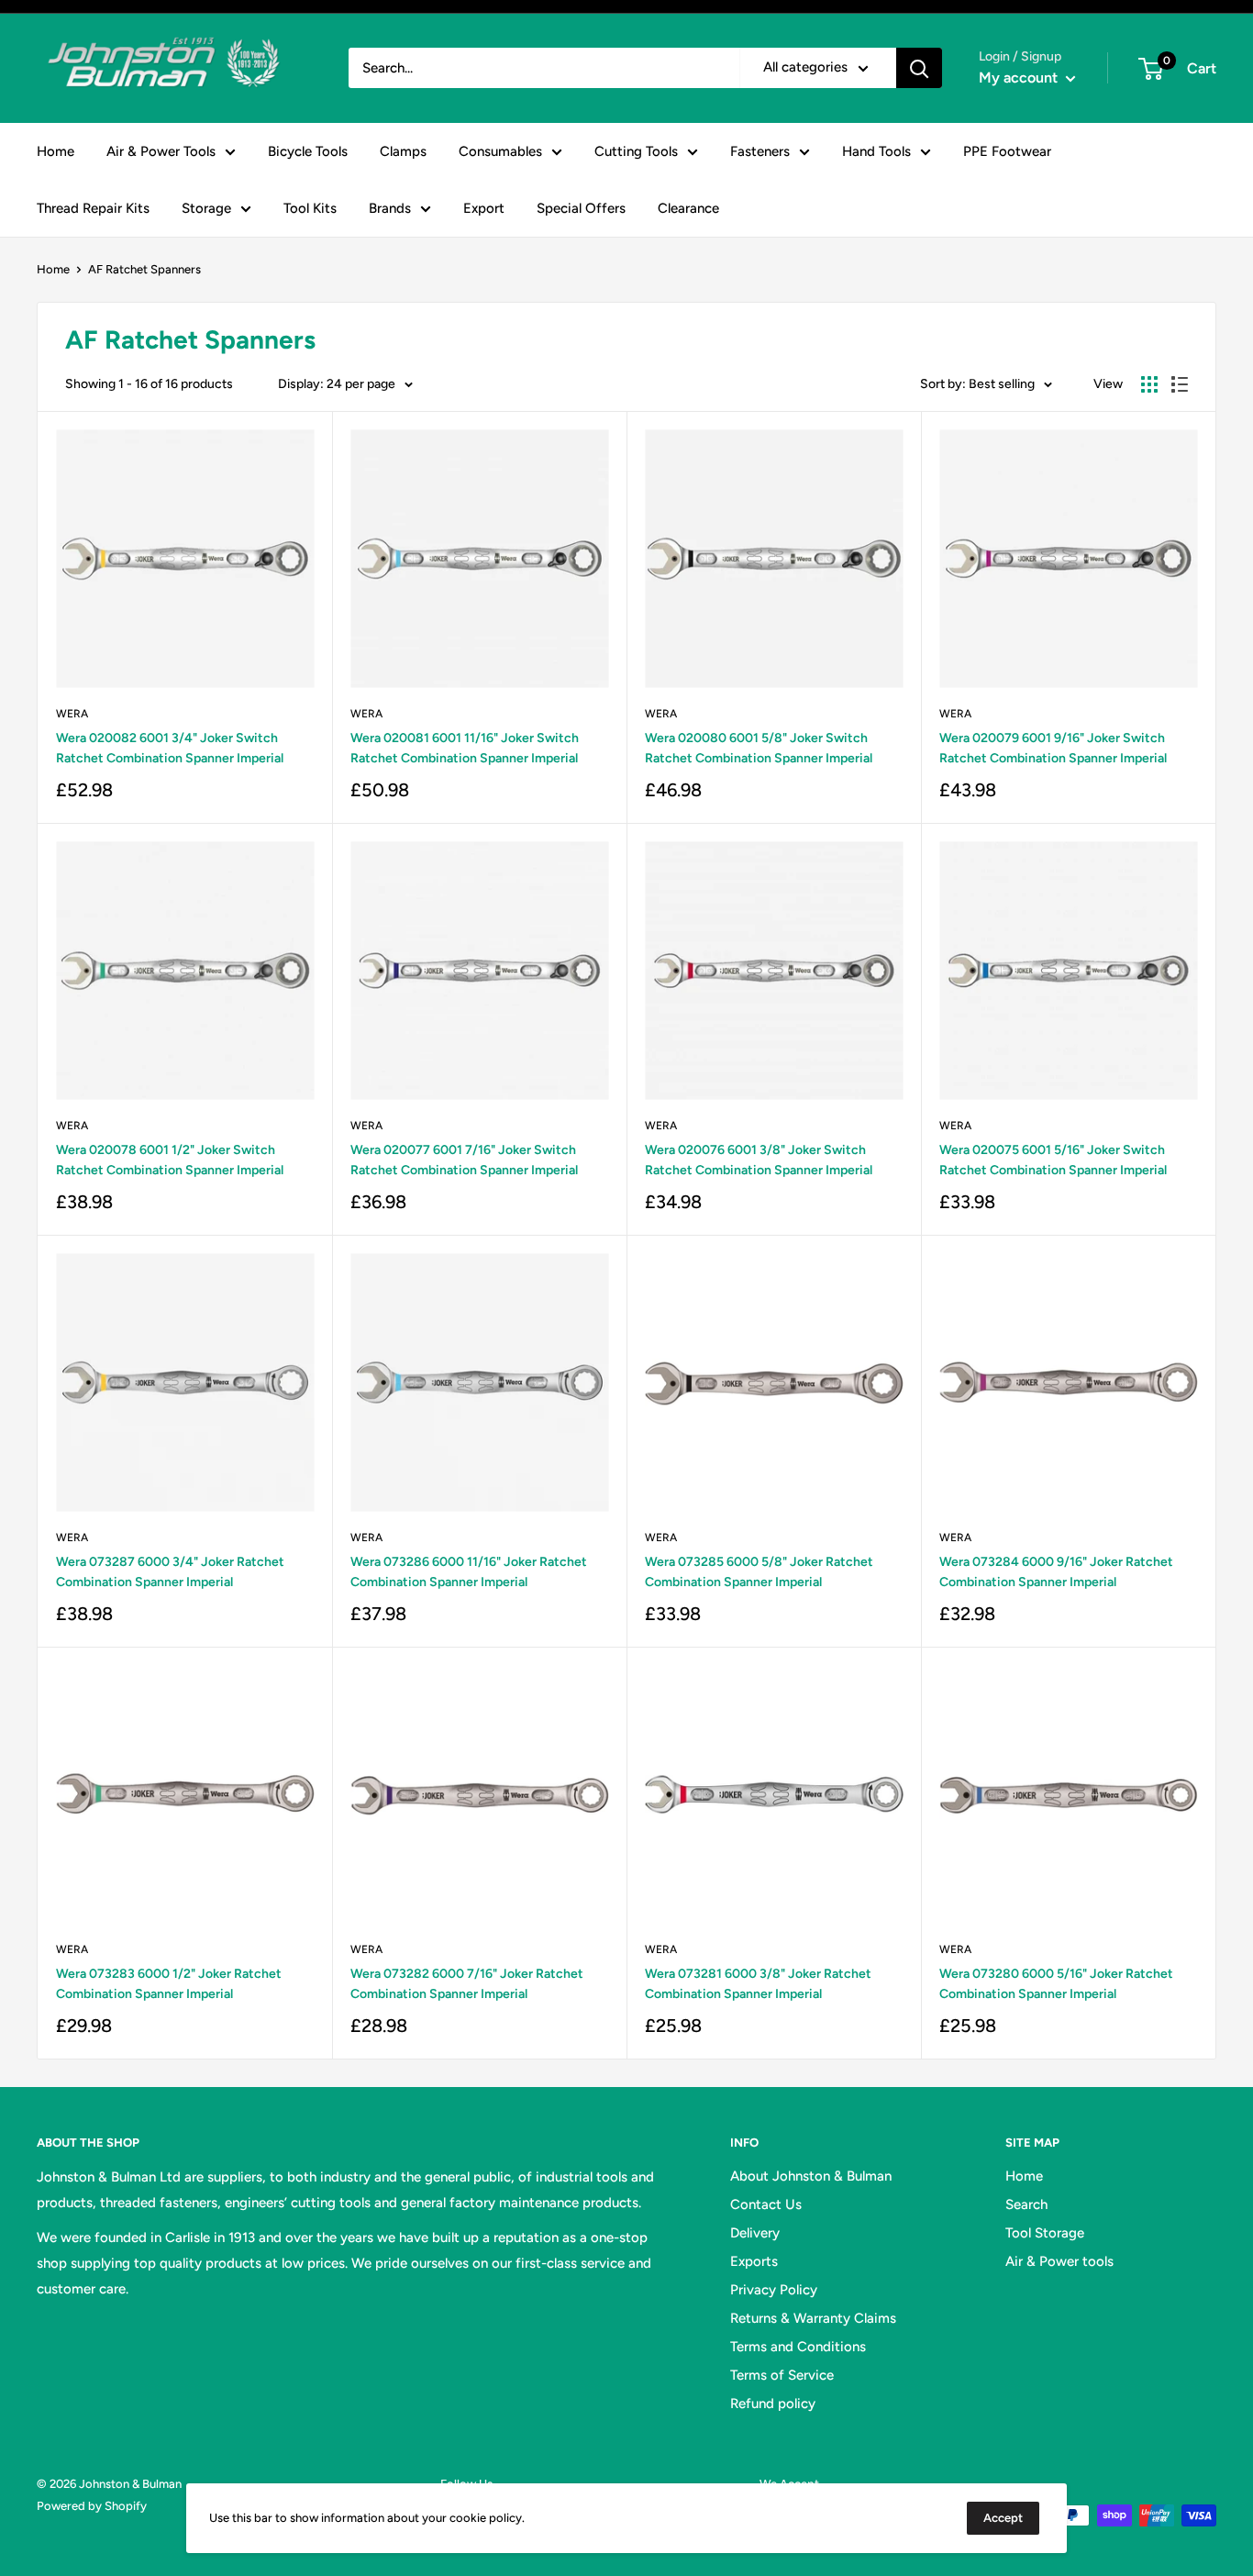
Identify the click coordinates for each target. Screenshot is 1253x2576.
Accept (1003, 2518)
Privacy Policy (774, 2290)
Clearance (688, 208)
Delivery (755, 2233)
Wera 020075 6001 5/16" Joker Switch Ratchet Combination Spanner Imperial (1053, 1160)
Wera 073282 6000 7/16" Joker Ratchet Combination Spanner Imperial (467, 1984)
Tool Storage (1045, 2233)
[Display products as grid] (1149, 384)
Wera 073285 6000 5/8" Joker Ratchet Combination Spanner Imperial (759, 1572)
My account (1020, 78)
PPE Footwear (1007, 151)
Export (484, 208)
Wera (72, 714)
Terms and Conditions (798, 2347)
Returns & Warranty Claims (813, 2318)
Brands (390, 208)
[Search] (919, 68)
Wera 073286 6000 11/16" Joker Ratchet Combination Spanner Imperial (469, 1572)
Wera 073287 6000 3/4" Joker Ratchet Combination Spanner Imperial (170, 1572)
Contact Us (766, 2204)
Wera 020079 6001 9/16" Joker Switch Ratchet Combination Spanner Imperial (1053, 748)
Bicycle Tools (308, 151)
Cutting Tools (636, 151)
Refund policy (773, 2404)
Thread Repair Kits (93, 208)
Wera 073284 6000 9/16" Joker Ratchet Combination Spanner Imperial (1056, 1572)
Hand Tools (876, 151)
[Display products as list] (1180, 384)
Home (55, 151)
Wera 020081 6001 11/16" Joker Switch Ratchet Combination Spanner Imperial (465, 748)
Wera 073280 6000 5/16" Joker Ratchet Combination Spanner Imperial (1056, 1984)
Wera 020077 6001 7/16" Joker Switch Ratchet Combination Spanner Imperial (464, 1160)
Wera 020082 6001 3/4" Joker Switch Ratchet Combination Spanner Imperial (170, 748)
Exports (754, 2261)
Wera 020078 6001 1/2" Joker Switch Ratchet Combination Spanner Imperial (170, 1160)
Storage (206, 208)
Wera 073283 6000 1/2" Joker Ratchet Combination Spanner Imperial (169, 1984)
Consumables (500, 151)
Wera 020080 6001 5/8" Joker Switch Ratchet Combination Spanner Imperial (759, 748)
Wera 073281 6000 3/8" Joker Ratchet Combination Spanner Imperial (758, 1984)
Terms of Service (782, 2375)
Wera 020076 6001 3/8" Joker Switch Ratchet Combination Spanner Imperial (759, 1160)
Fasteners (760, 151)
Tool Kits (310, 208)
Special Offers (581, 208)
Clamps (403, 151)
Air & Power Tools (161, 151)
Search (1026, 2204)
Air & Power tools (1059, 2261)
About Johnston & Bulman (811, 2176)
